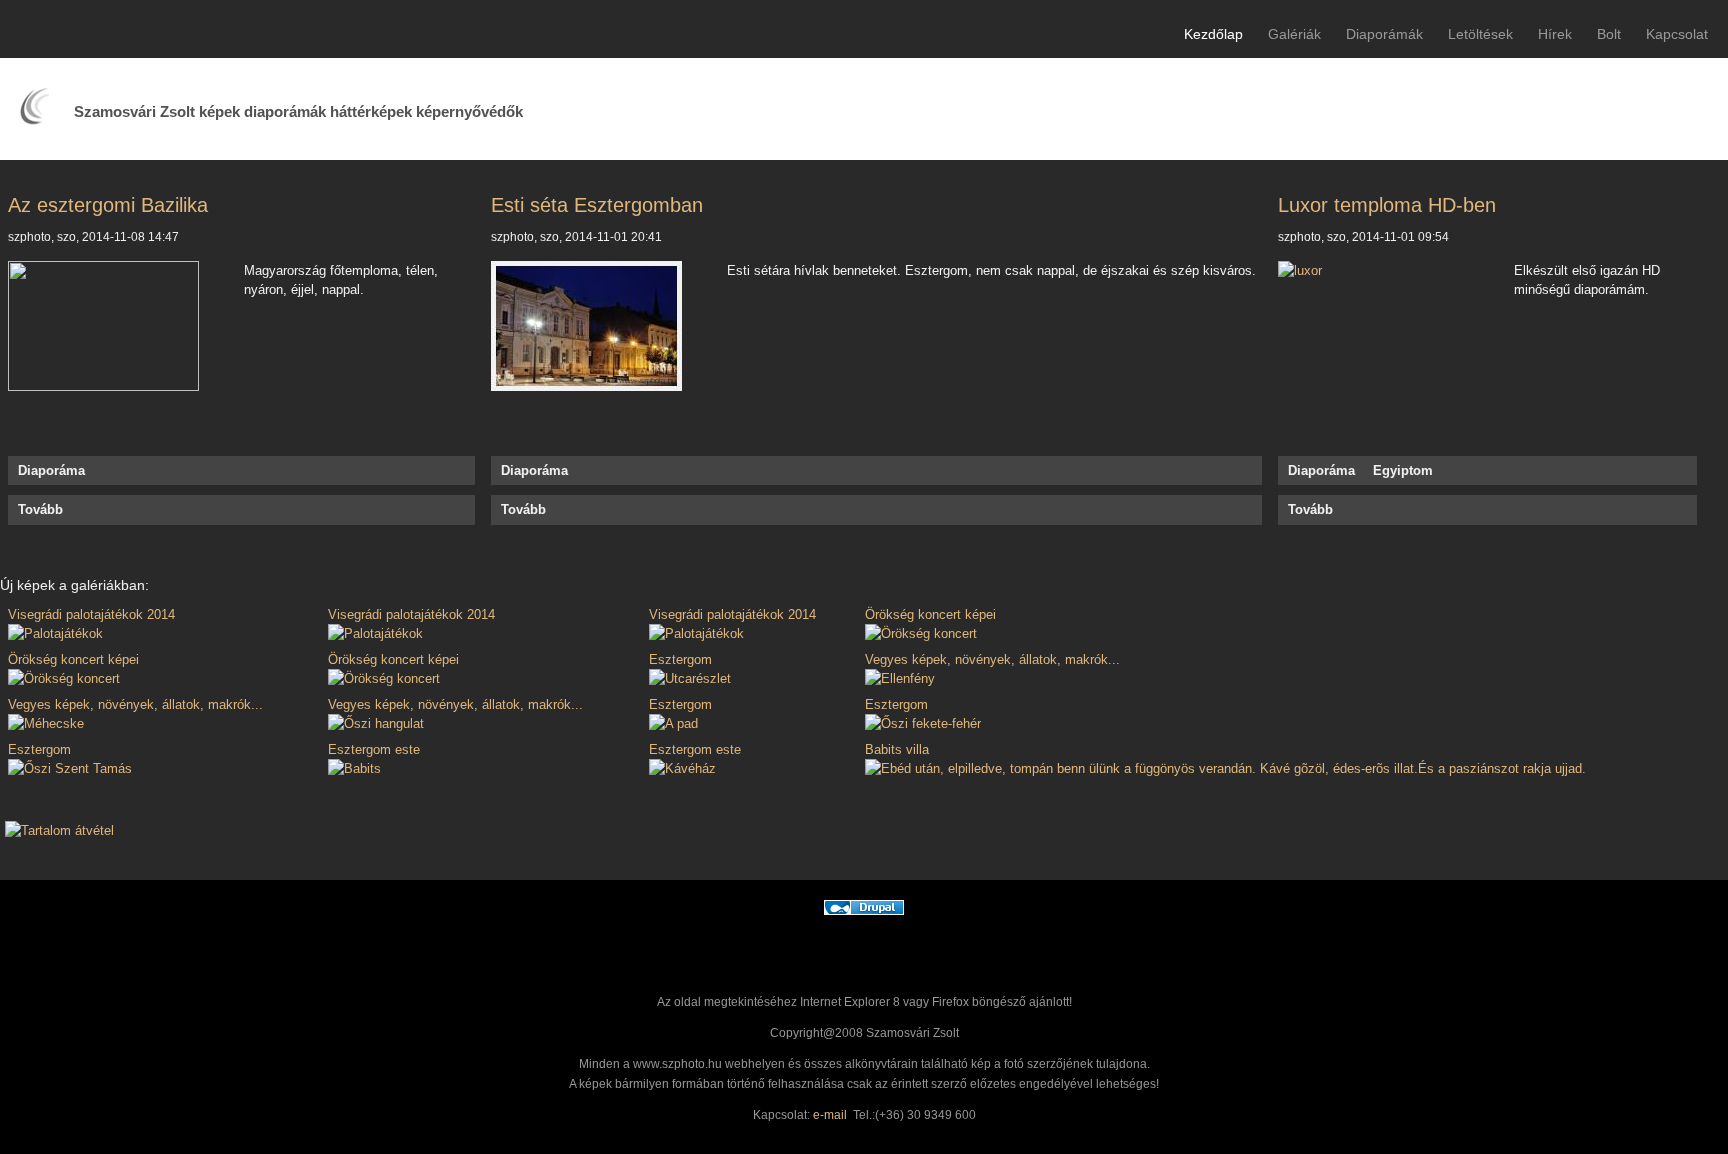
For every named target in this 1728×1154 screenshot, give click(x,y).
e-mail (830, 1114)
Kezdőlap (1213, 34)
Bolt (1609, 34)
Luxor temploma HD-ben (1387, 205)
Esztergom (680, 659)
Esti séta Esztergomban (597, 205)
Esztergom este (374, 749)
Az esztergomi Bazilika (108, 205)
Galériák (1294, 34)
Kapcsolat (1677, 34)
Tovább (40, 509)
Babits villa (897, 749)
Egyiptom (1403, 470)
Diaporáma (51, 470)
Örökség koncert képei (930, 614)
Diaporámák (1384, 34)
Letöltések (1480, 34)
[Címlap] (34, 120)
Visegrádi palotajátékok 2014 (91, 614)
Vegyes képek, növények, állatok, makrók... (992, 659)
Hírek (1555, 34)
